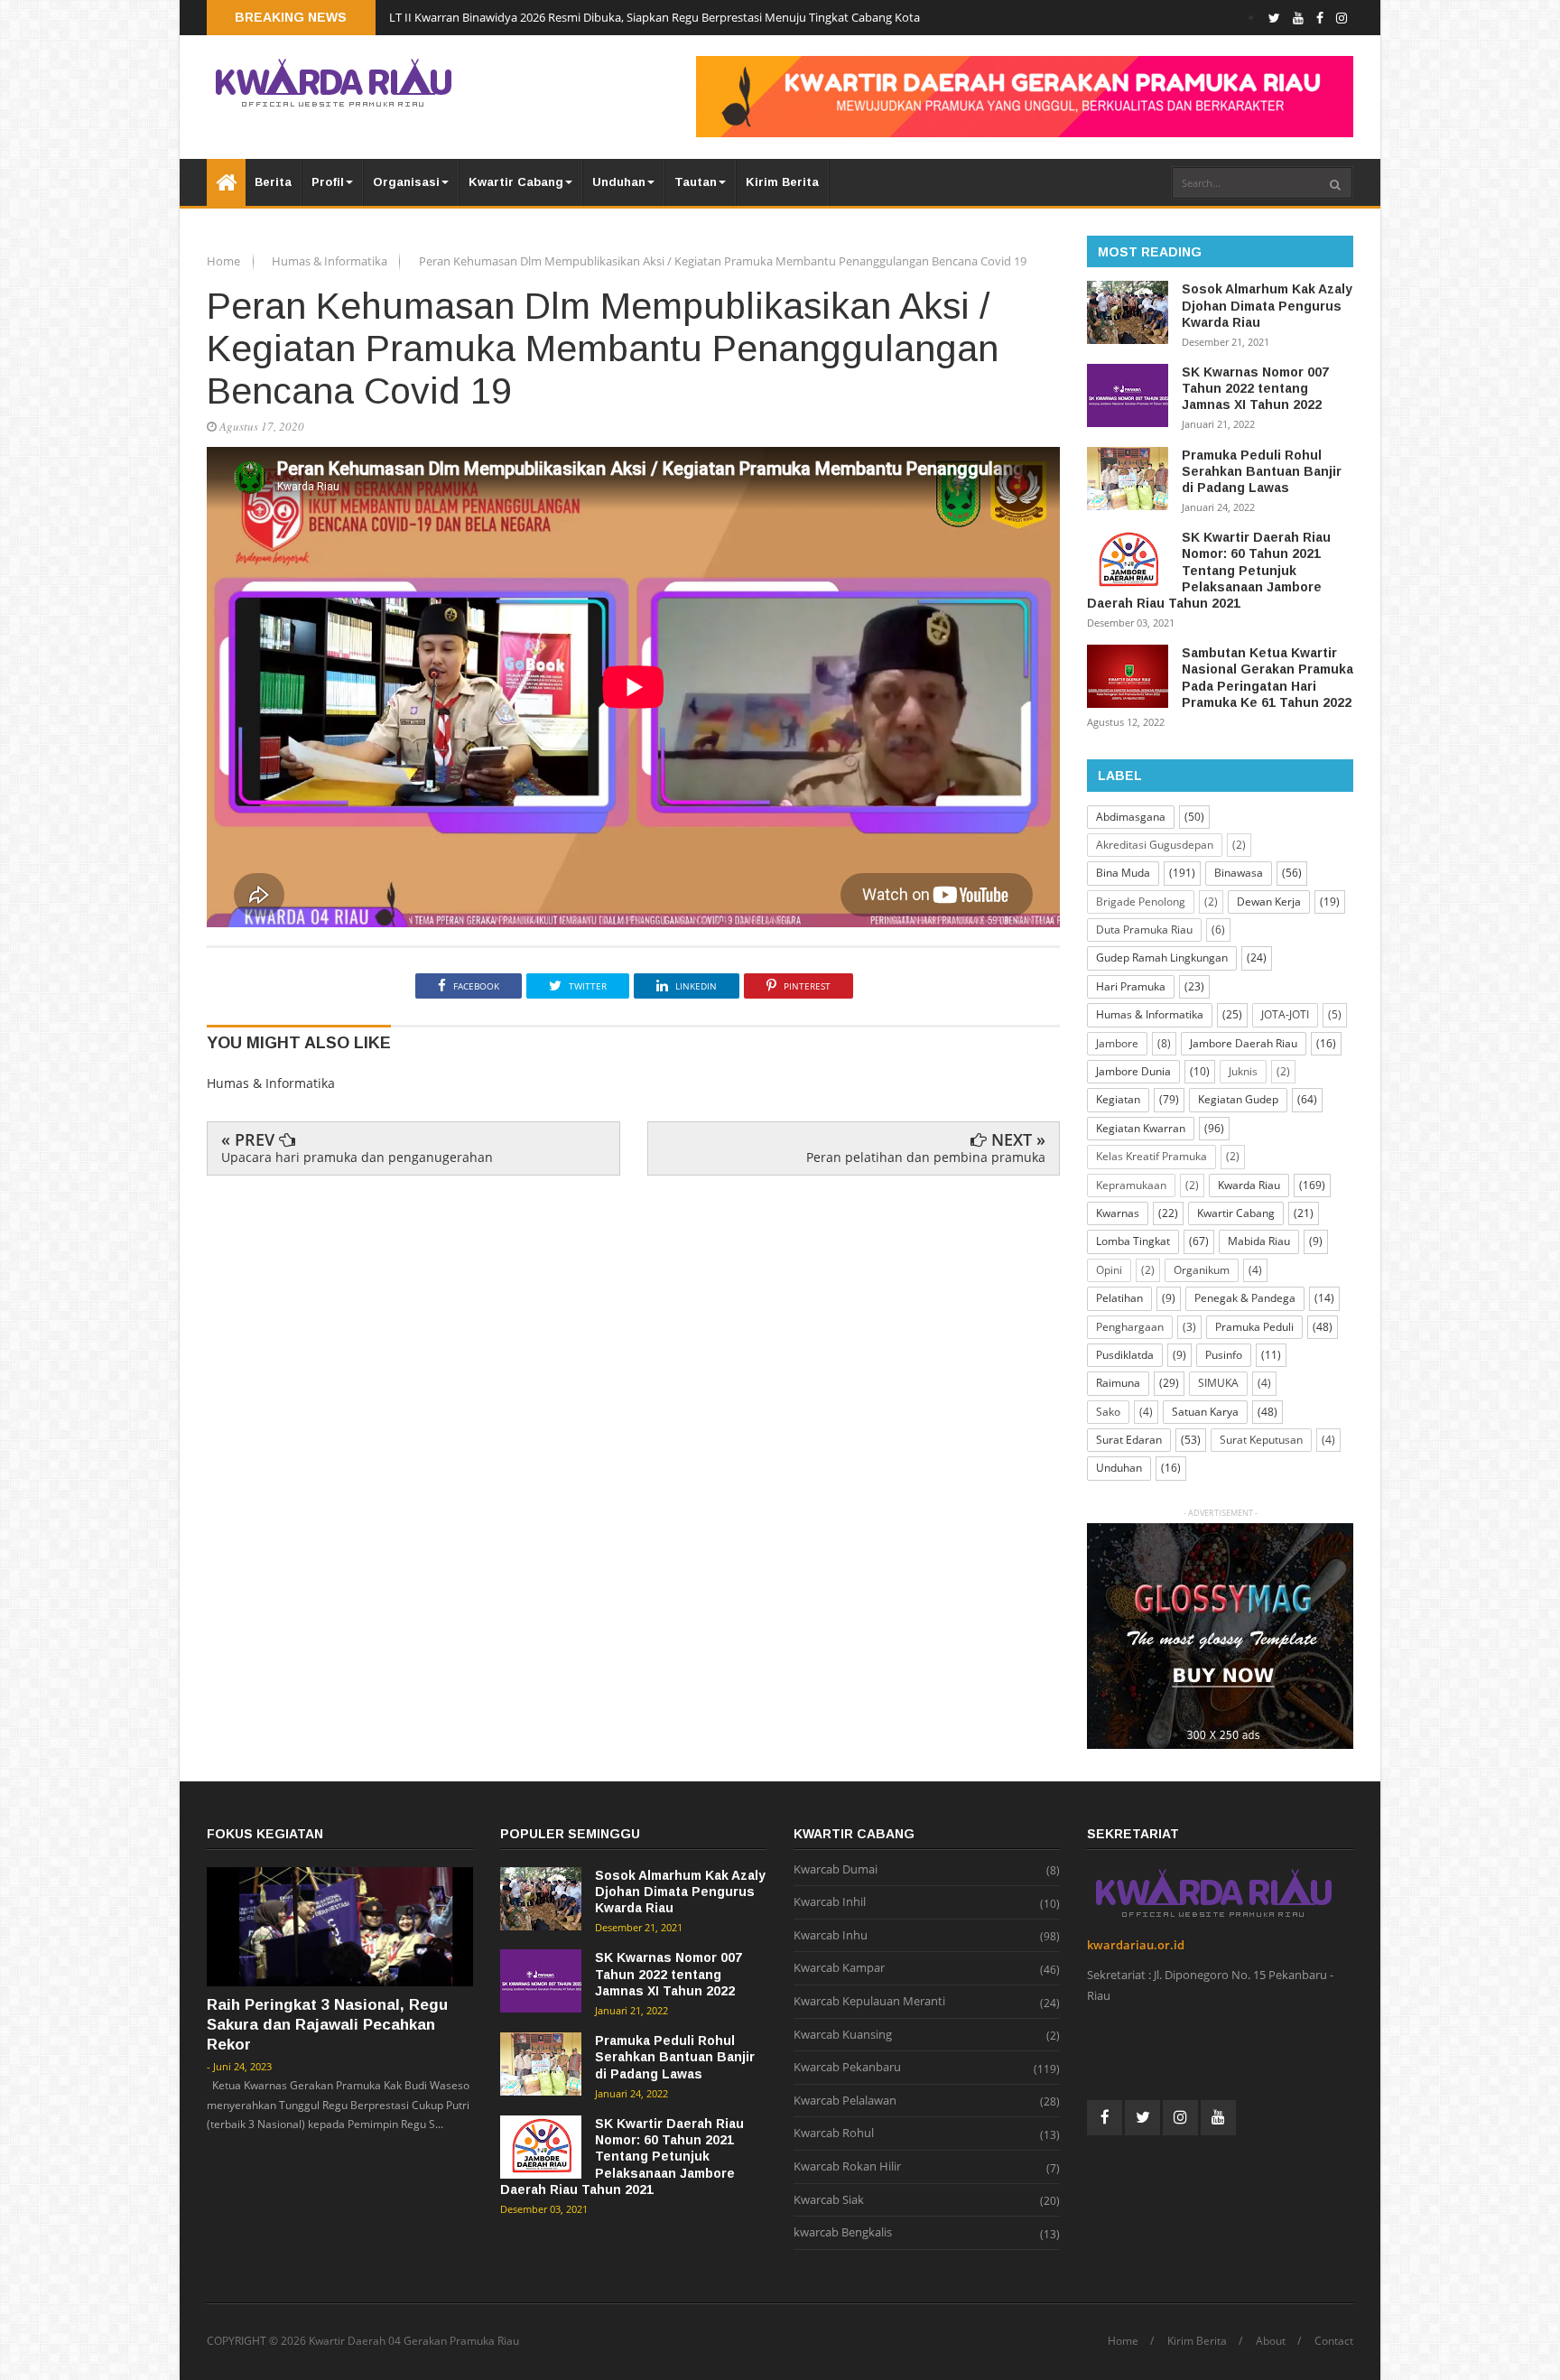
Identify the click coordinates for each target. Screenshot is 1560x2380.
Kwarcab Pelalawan (845, 2101)
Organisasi (406, 182)
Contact (1334, 2341)
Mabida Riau (1259, 1241)
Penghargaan (1130, 1327)
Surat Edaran (1129, 1440)
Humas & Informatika (331, 261)
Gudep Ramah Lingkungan (1162, 958)
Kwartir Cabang (516, 182)
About (1271, 2341)
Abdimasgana (1131, 817)
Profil (328, 182)
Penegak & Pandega (1245, 1298)
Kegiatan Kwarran (1141, 1128)
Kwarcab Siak (829, 2200)
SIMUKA (1218, 1383)
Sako (1108, 1412)
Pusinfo (1224, 1355)
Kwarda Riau (1249, 1185)
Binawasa (1239, 873)
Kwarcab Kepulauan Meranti (869, 2002)
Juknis (1243, 1071)
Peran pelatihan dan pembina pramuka (926, 1157)
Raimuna (1118, 1383)
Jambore (1117, 1043)
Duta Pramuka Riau (1144, 930)
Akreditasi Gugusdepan (1155, 845)
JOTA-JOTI (1285, 1014)
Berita (273, 182)
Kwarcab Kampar (839, 1968)
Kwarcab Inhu (831, 1936)
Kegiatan (1118, 1099)
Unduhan (619, 182)
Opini (1109, 1270)
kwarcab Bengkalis (843, 2233)
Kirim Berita (782, 182)
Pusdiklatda (1125, 1355)
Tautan (696, 182)
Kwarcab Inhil (830, 1902)
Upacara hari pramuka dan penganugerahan (357, 1157)
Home (225, 261)
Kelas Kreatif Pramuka (1151, 1156)
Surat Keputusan (1261, 1440)
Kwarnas (1118, 1213)
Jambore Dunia (1133, 1071)
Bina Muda (1123, 873)
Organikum (1202, 1270)
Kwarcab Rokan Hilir (847, 2167)
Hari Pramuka (1131, 986)
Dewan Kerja (1269, 902)
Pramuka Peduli (1254, 1327)
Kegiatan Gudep (1238, 1099)
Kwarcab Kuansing (843, 2035)
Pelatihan (1119, 1298)
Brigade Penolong (1141, 902)
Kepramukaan (1131, 1185)
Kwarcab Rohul (834, 2134)
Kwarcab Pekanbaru (847, 2068)
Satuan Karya (1205, 1412)
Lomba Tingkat (1133, 1241)
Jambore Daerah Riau (1244, 1043)
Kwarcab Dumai (836, 1870)
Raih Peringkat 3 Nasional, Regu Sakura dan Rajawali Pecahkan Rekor (327, 2025)
